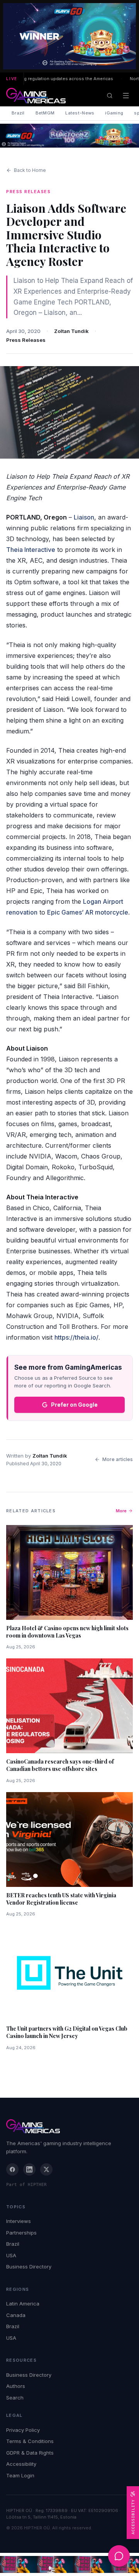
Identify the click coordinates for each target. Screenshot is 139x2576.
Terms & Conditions (30, 2441)
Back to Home (30, 170)
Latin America (23, 2304)
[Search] (110, 96)
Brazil (18, 113)
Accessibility (21, 2464)
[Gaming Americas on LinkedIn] (29, 2169)
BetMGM (45, 113)
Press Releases (26, 340)
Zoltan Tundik (71, 331)
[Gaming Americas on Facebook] (12, 2169)
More (121, 1511)
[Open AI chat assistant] (119, 2556)
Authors (16, 2386)
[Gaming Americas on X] (46, 2169)
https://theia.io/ (76, 1337)
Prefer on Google (74, 1405)
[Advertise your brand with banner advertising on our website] (69, 2565)
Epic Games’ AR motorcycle (88, 912)
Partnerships (21, 2233)
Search (15, 2398)
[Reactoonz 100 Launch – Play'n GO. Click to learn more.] (69, 36)
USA (11, 2255)
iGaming (114, 113)
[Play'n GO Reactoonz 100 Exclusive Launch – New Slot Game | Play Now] (69, 136)
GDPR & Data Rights (30, 2453)
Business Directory (29, 2267)
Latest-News (80, 113)
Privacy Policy (23, 2430)
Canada (16, 2315)
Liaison (84, 517)
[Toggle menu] (126, 96)
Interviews (19, 2221)
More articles (118, 1459)
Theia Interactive (31, 550)
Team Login (20, 2475)
